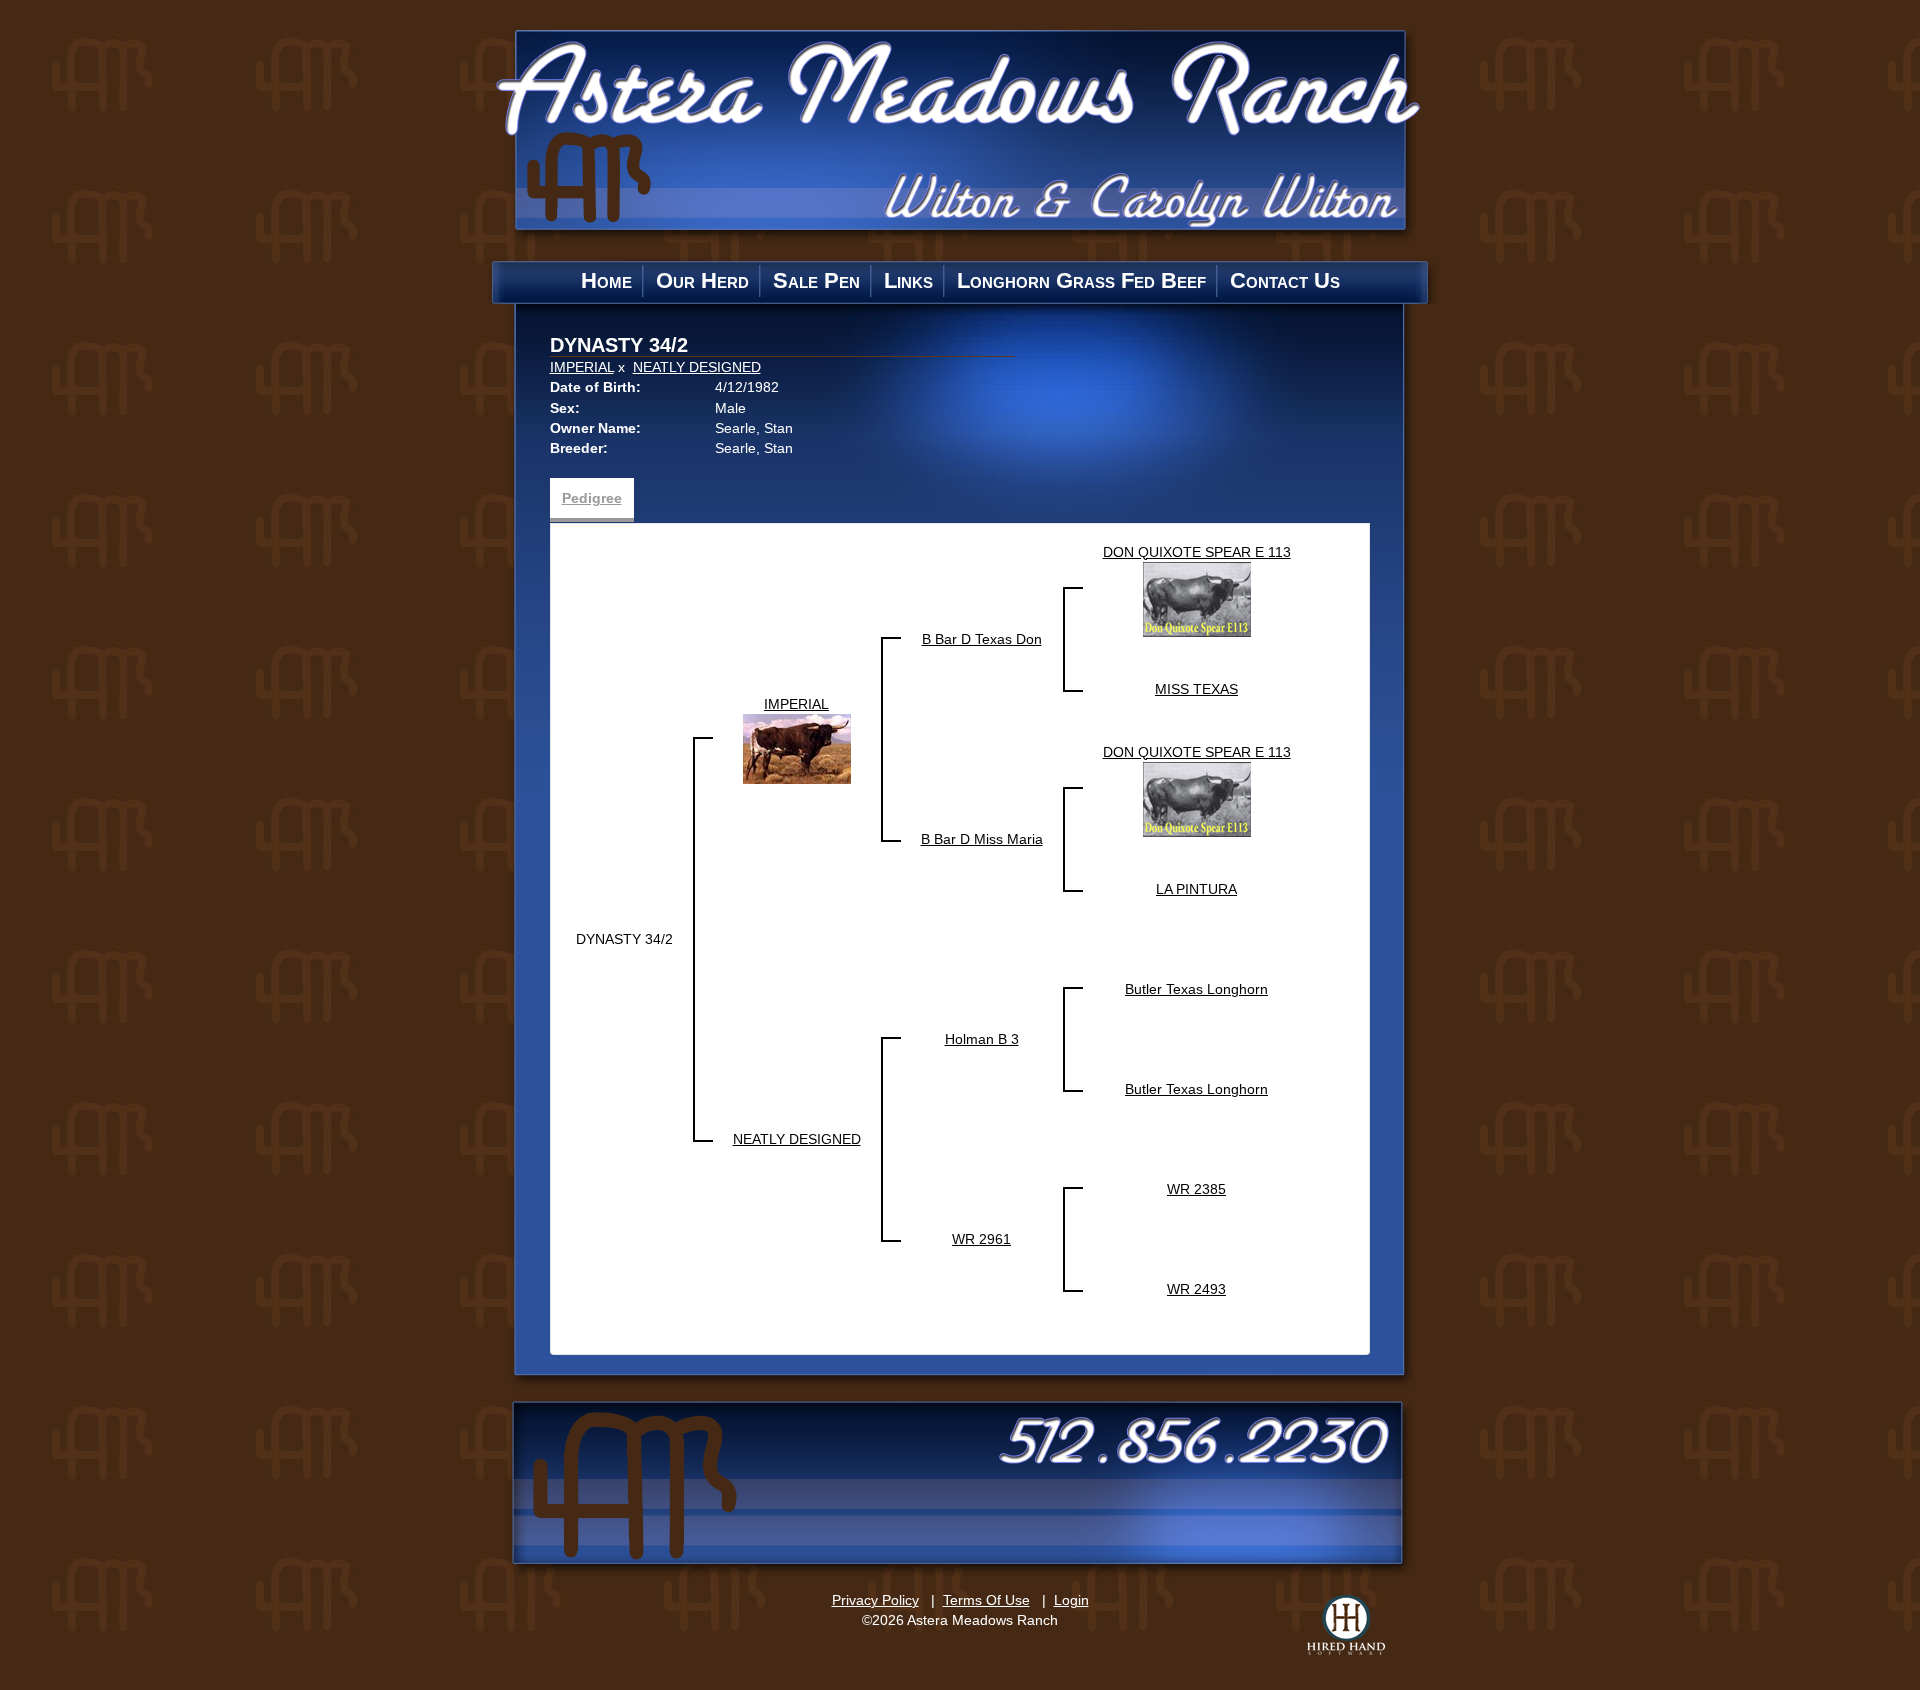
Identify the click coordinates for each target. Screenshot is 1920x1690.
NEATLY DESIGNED (697, 367)
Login (1071, 1600)
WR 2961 (981, 1239)
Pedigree (592, 498)
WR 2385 (1196, 1189)
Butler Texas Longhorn (1196, 989)
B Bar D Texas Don (982, 639)
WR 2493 (1196, 1289)
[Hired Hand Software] (1346, 1625)
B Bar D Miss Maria (982, 839)
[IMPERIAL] (797, 748)
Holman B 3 (982, 1039)
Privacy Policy (875, 1600)
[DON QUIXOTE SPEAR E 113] (1197, 598)
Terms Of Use (986, 1600)
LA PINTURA (1196, 889)
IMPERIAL (582, 367)
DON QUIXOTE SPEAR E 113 (1197, 552)
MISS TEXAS (1196, 689)
